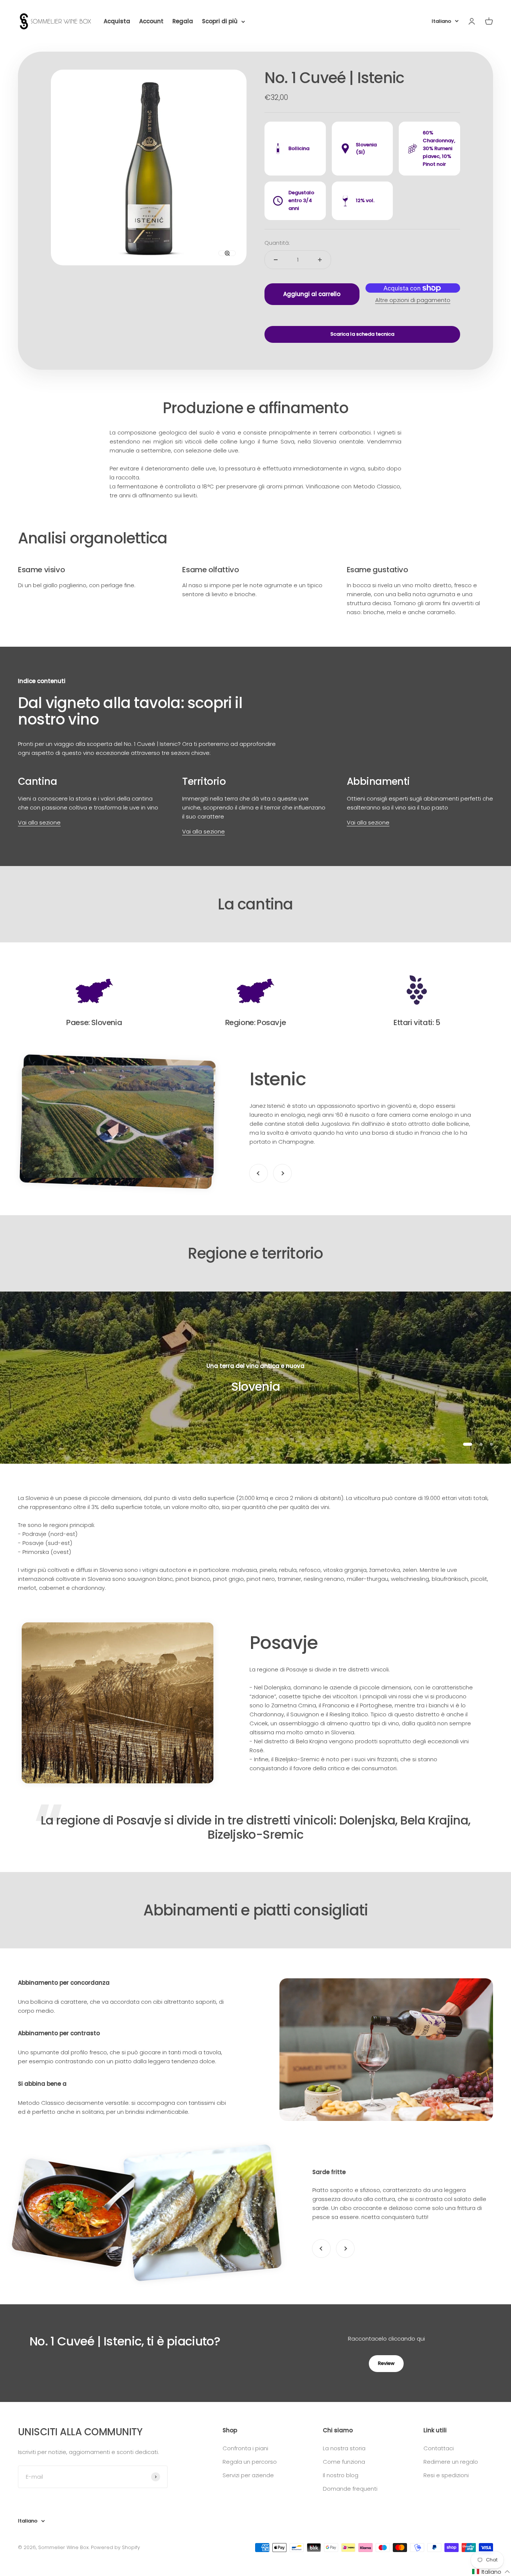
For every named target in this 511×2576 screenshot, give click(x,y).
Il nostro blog (341, 2475)
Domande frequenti (350, 2489)
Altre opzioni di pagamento (413, 300)
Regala (183, 21)
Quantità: (277, 243)
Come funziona (344, 2462)
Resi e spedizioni (446, 2475)
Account (151, 21)
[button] (491, 2572)
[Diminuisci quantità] (276, 260)
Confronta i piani (245, 2448)
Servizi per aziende (248, 2475)
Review (386, 2363)
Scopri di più (220, 21)
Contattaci (439, 2448)
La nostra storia (344, 2448)
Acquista (117, 21)
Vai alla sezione (39, 822)
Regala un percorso (250, 2462)
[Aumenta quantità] (320, 260)
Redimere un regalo (451, 2462)
